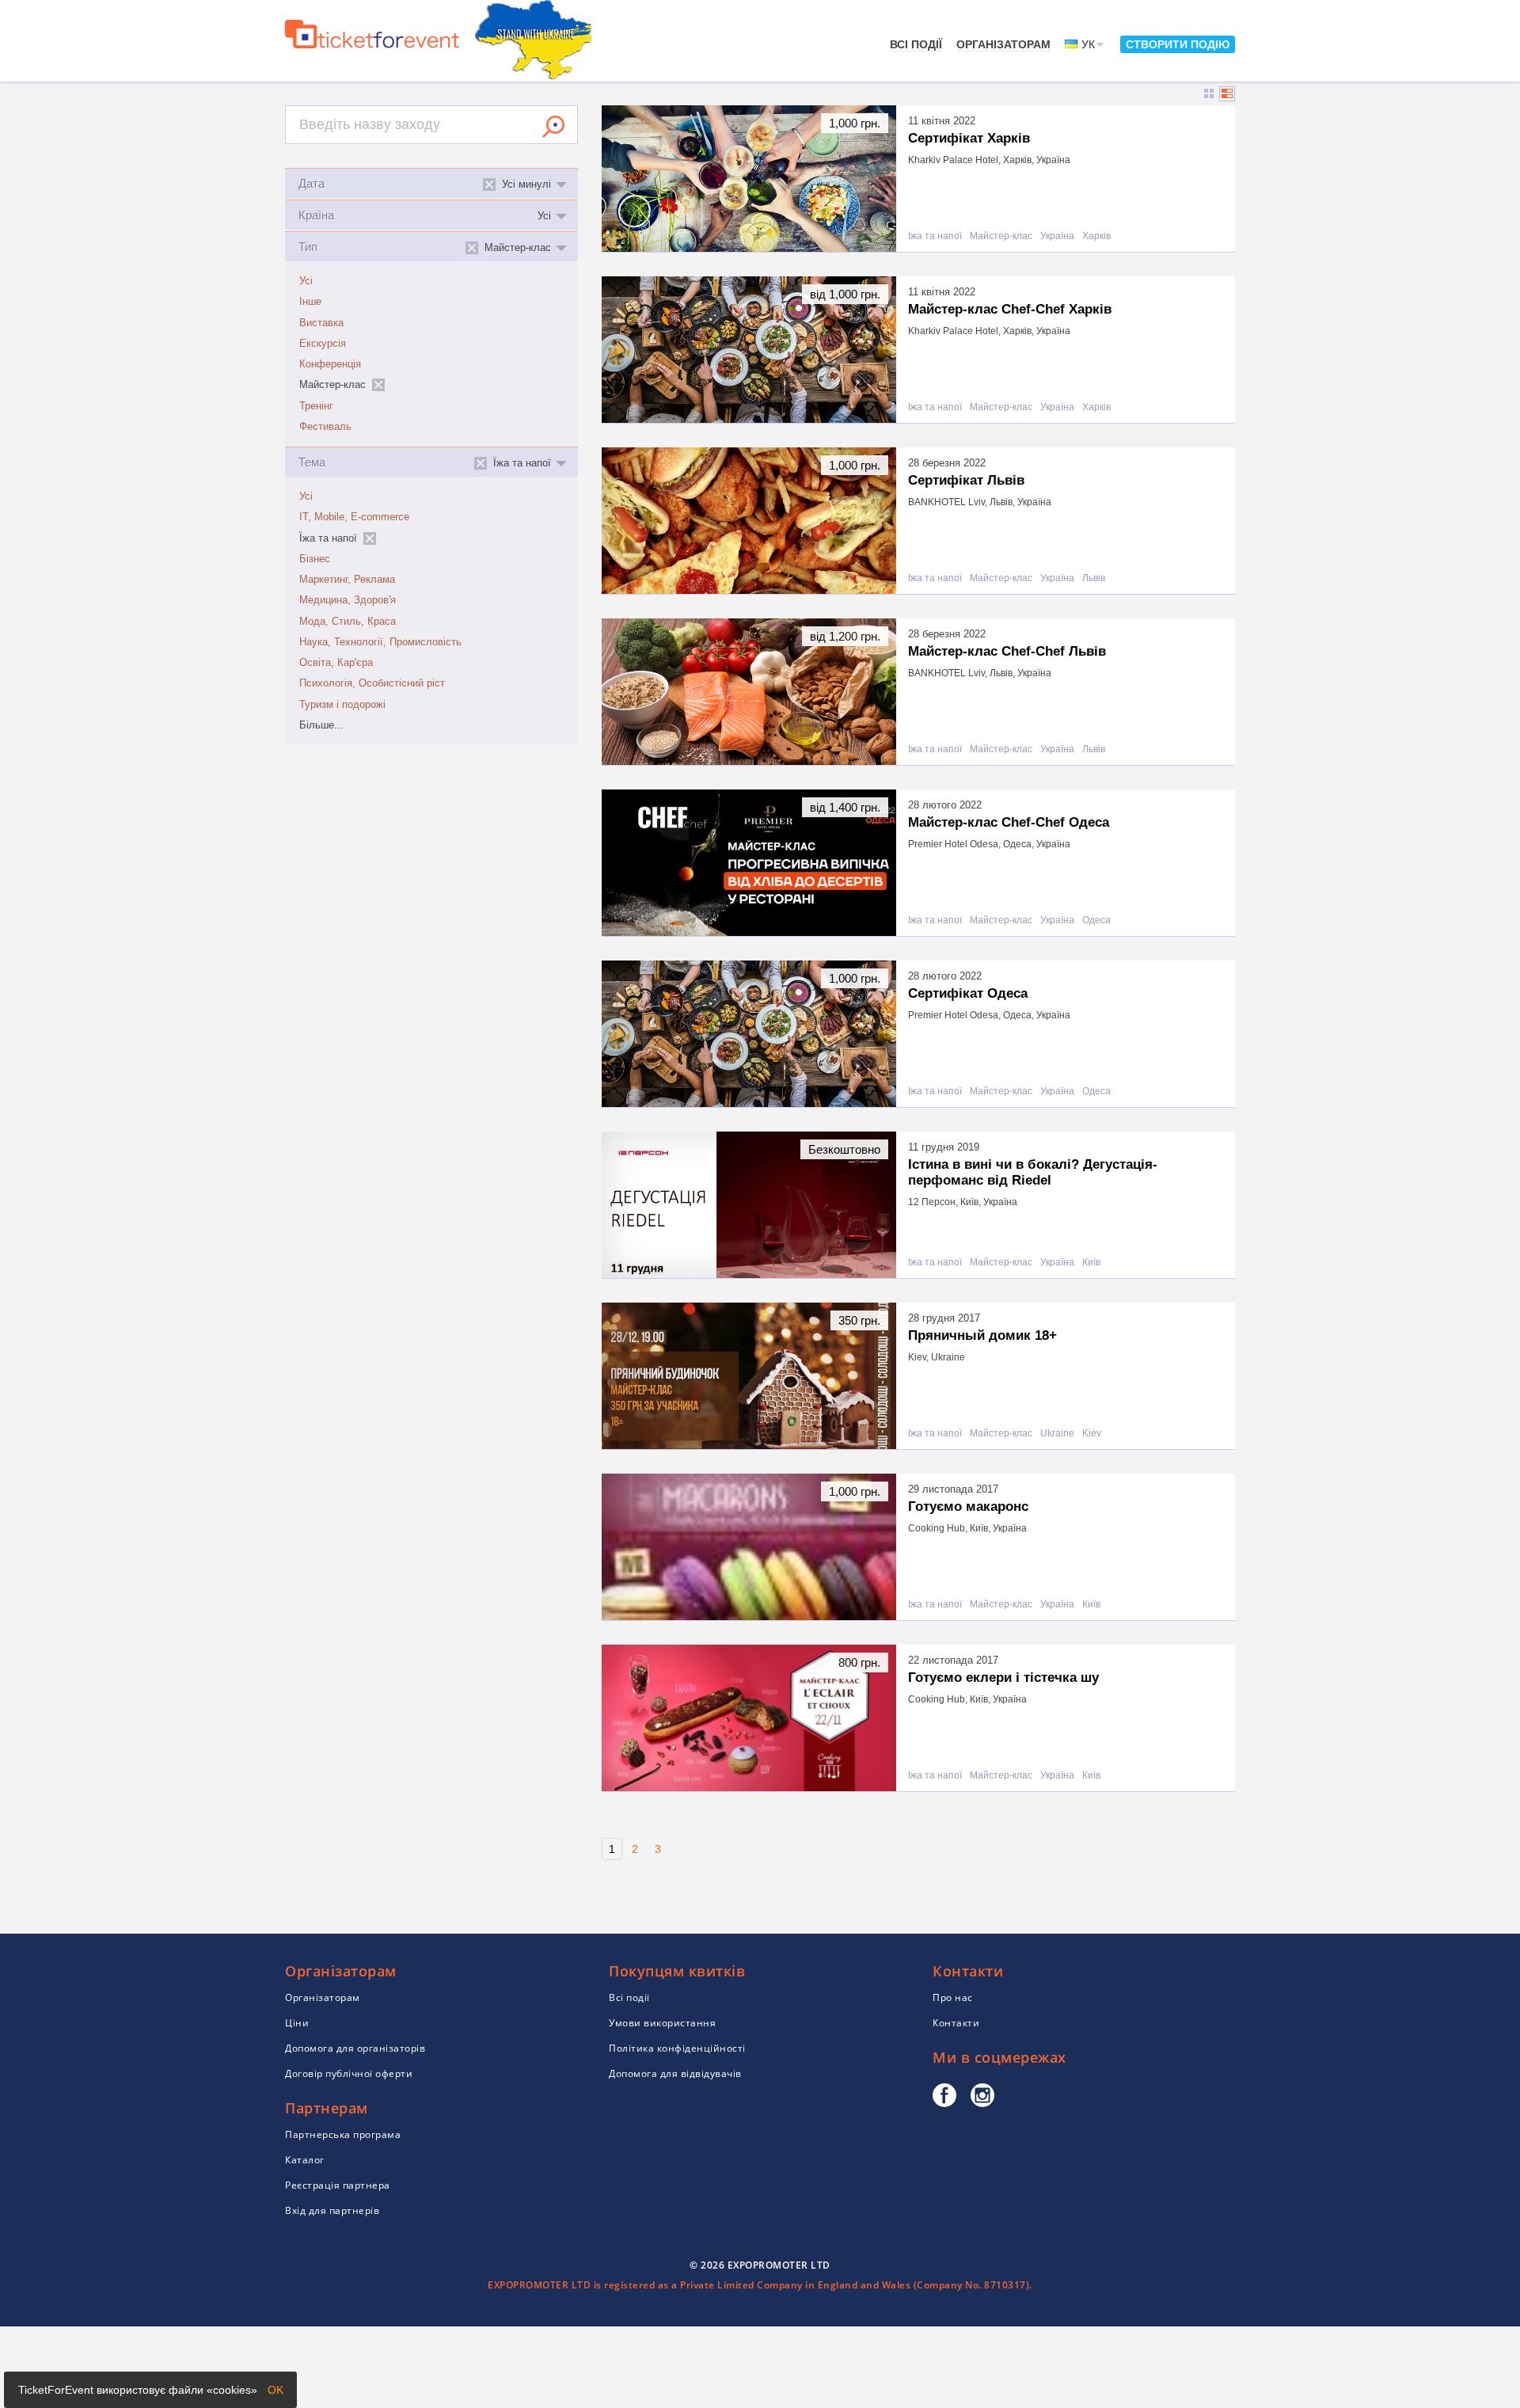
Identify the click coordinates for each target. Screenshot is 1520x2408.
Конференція (330, 364)
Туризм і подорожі (342, 705)
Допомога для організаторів (355, 2048)
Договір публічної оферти (349, 2073)
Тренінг (316, 406)
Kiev (1092, 1434)
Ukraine (1057, 1434)
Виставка (321, 323)
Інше (310, 302)
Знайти (553, 127)
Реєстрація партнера (338, 2185)
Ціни (297, 2023)
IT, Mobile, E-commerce (354, 517)
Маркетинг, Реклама (347, 580)
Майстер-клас (1001, 236)
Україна (1057, 236)
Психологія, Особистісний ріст (372, 683)
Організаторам (1003, 44)
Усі (306, 281)
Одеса (1096, 921)
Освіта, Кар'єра (336, 663)
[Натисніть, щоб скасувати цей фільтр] (378, 385)
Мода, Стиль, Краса (348, 622)
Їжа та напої (935, 236)
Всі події (916, 44)
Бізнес (315, 559)
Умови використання (662, 2023)
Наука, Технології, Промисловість (380, 642)
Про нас (953, 1997)
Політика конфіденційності (677, 2048)
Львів (1094, 578)
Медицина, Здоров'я (348, 600)
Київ (1091, 1263)
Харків (1096, 236)
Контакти (956, 2023)
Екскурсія (323, 344)
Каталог (305, 2160)
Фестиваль (325, 427)
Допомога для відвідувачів (675, 2073)
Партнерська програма (343, 2134)
